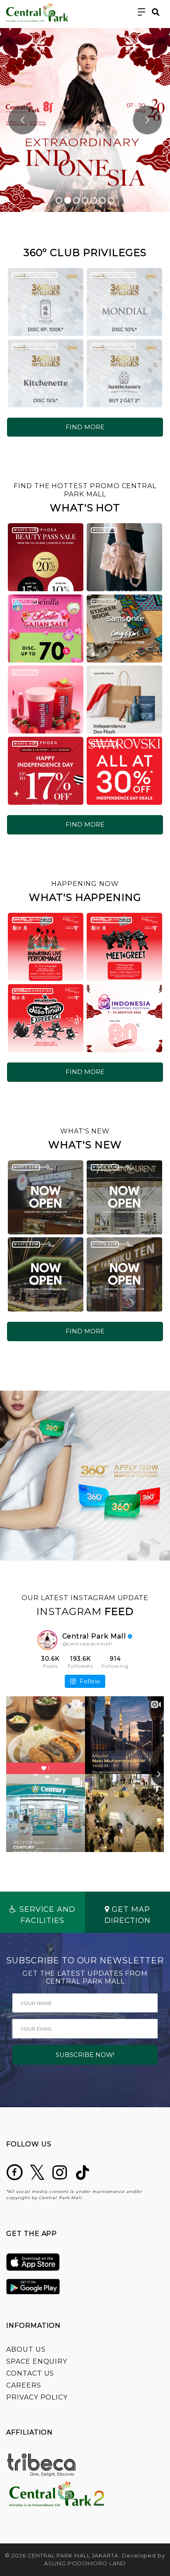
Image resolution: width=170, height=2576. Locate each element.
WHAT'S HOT (25, 530)
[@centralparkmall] (47, 1640)
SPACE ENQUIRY (37, 2361)
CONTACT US (30, 2373)
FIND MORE (85, 427)
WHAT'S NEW (26, 1167)
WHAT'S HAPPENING (32, 920)
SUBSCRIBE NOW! (85, 2055)
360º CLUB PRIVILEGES (34, 275)
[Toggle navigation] (142, 12)
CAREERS (24, 2385)
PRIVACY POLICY (37, 2397)
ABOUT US (26, 2349)
